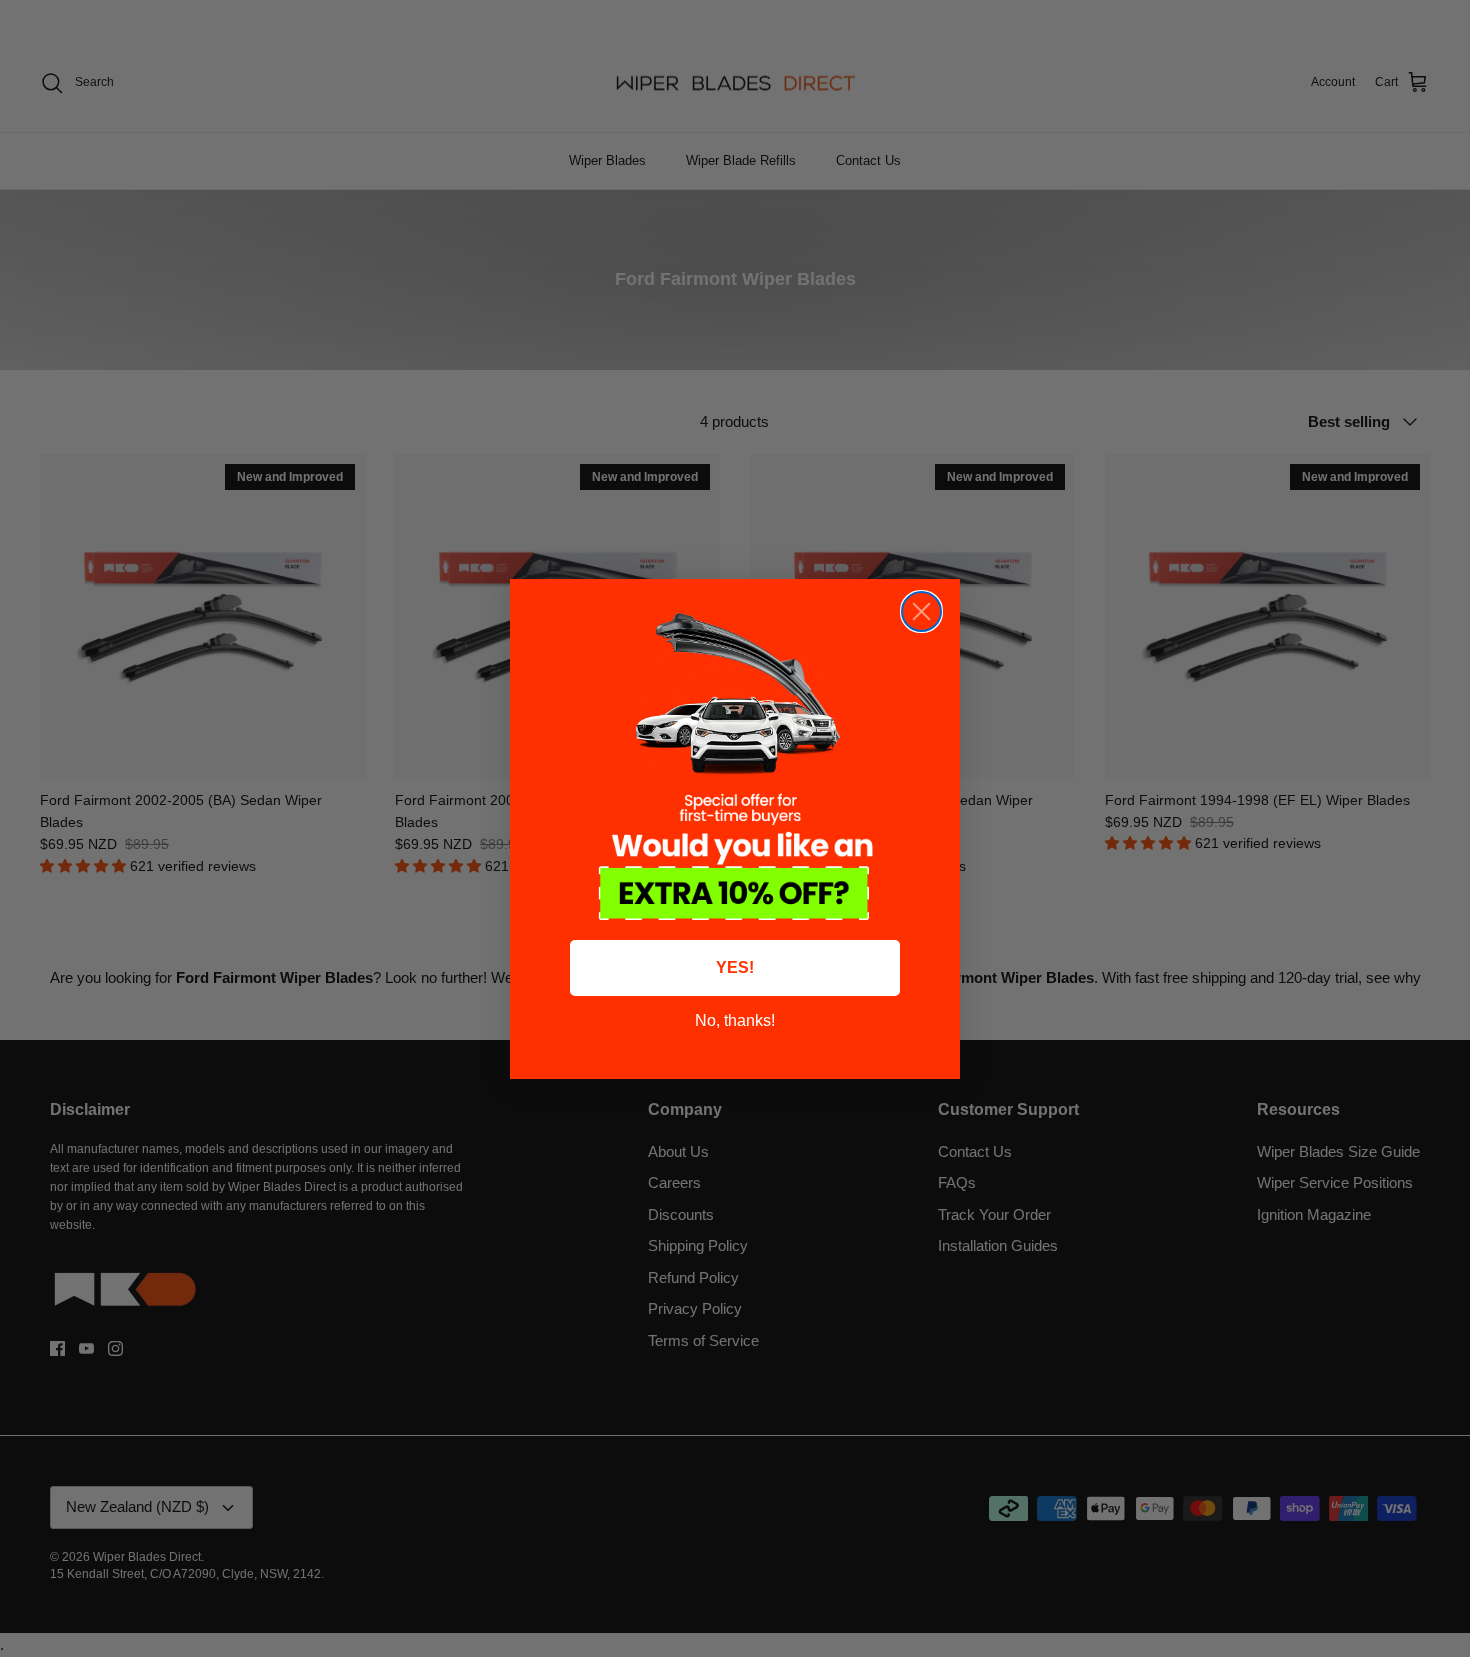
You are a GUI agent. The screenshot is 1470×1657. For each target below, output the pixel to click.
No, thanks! (735, 1020)
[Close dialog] (921, 611)
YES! (735, 967)
